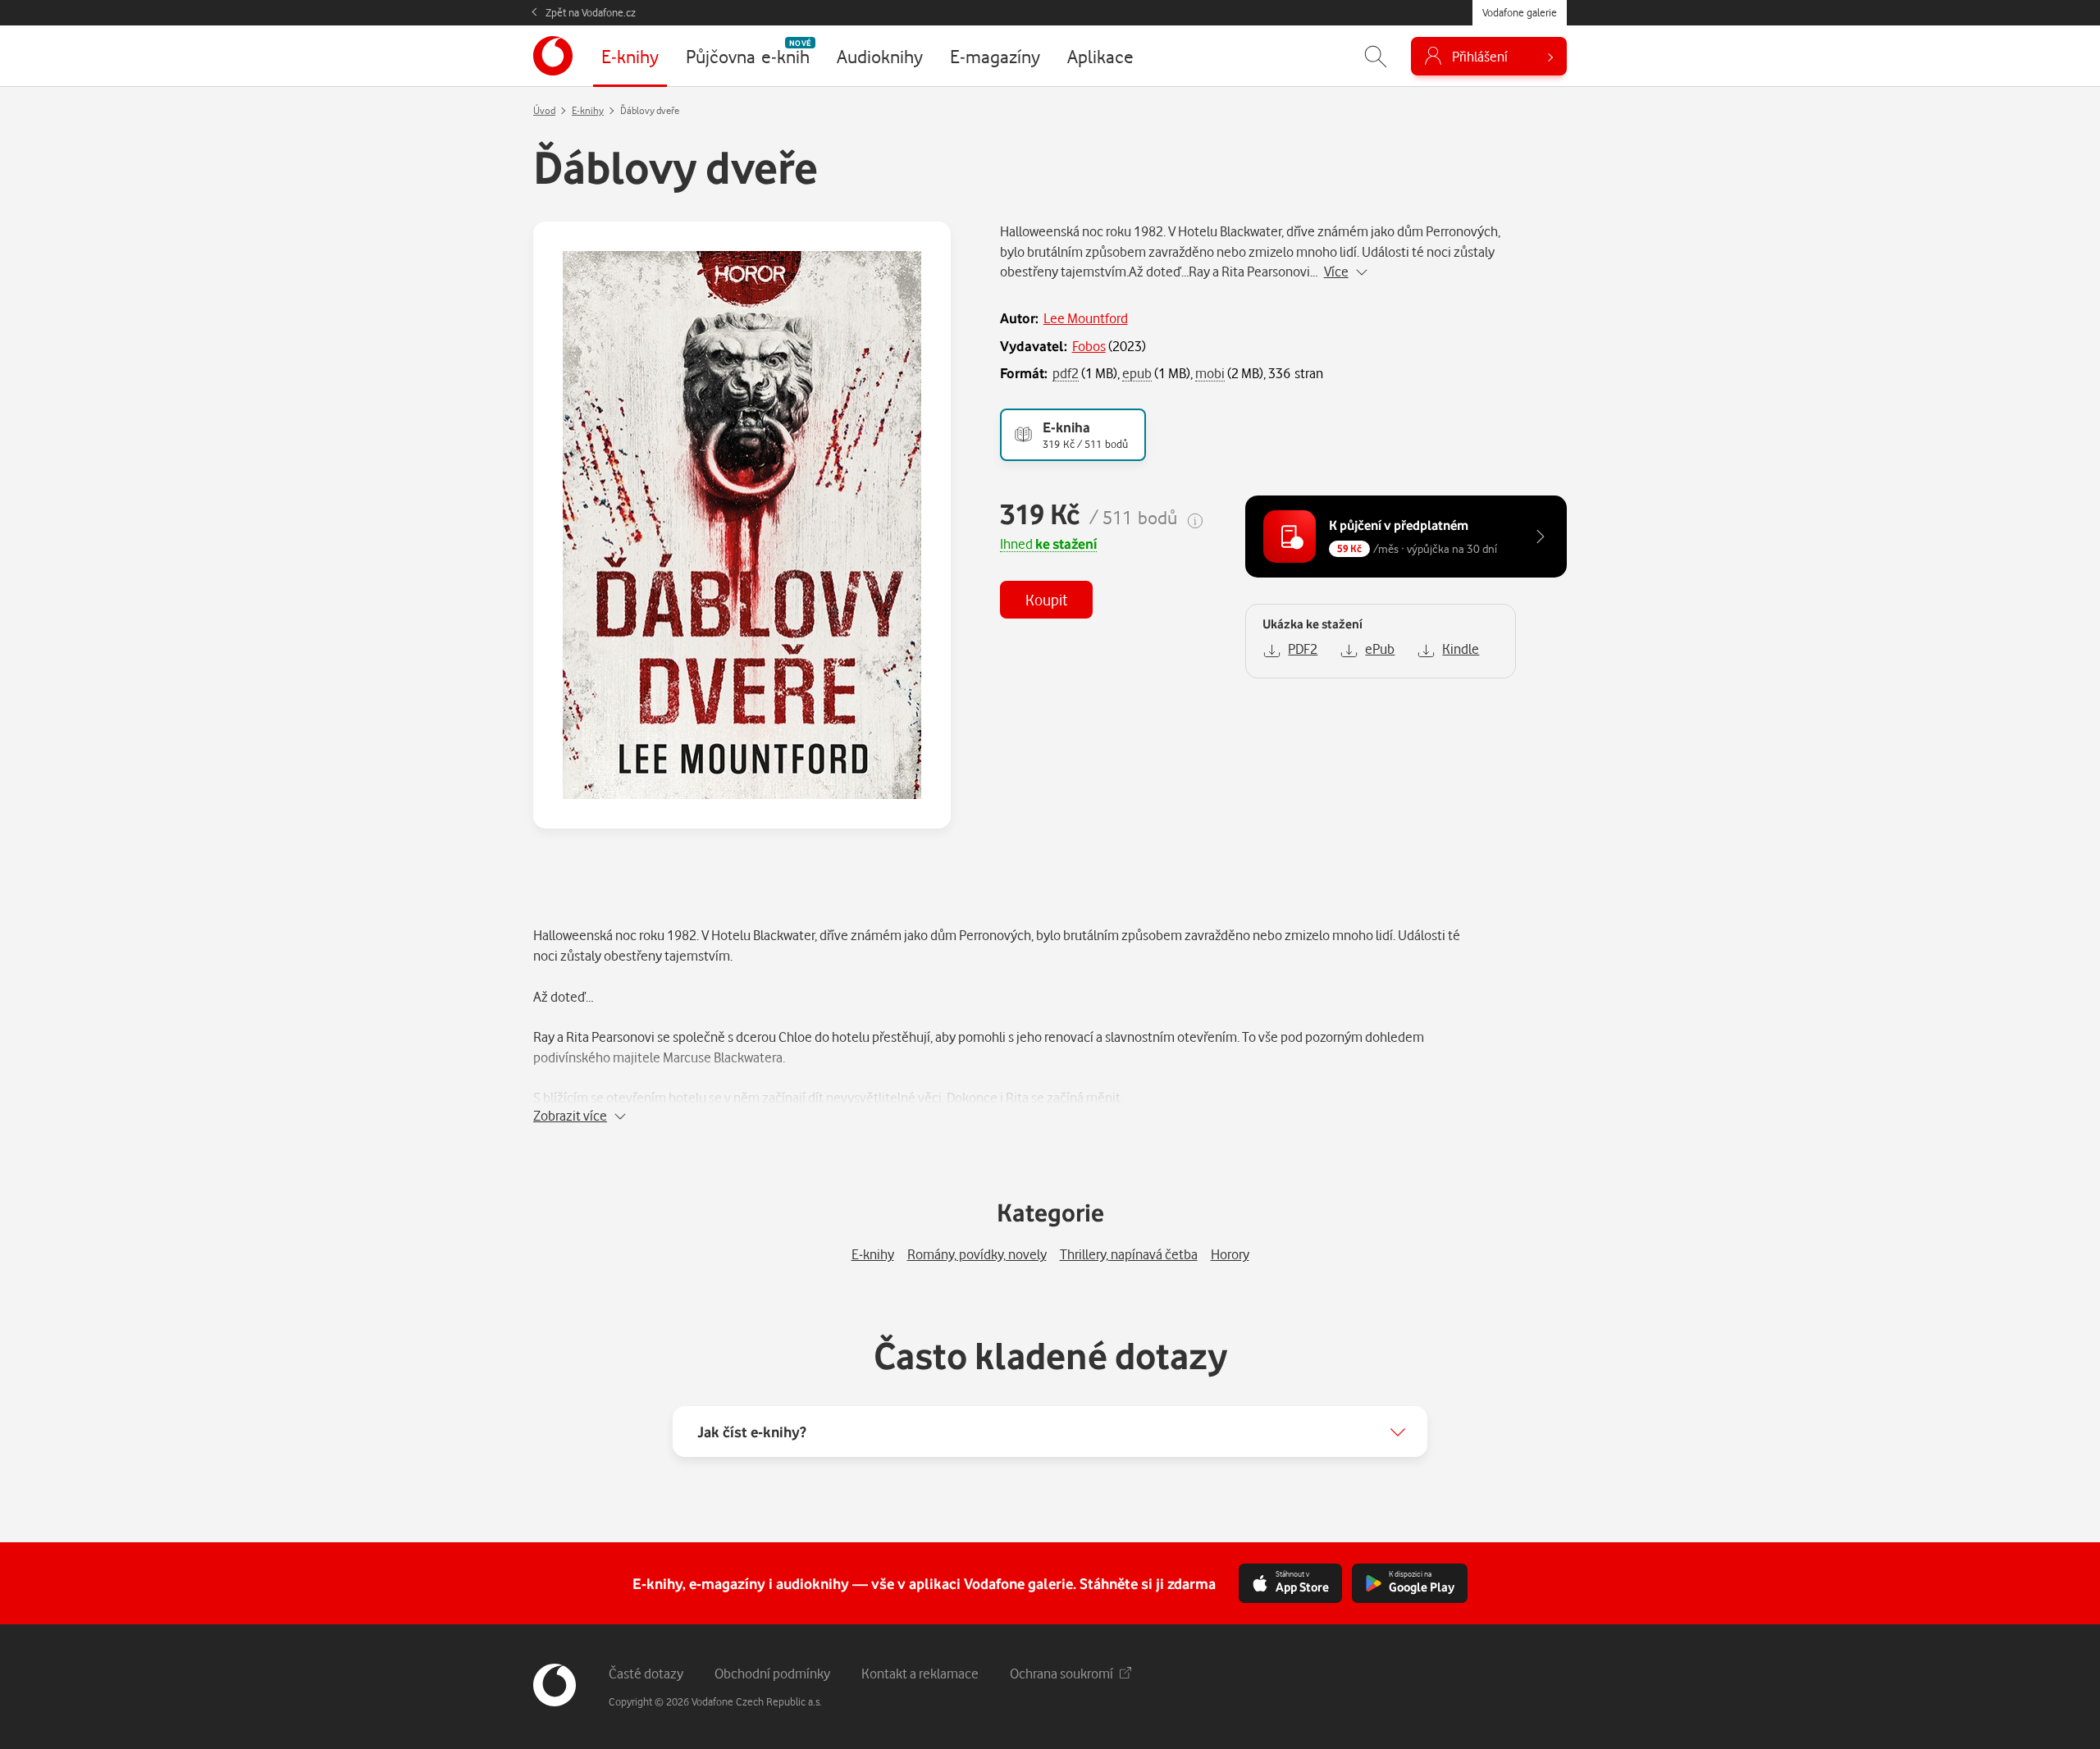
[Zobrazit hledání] (1376, 56)
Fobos (1089, 346)
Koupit (1046, 599)
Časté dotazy (646, 1673)
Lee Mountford (1086, 318)
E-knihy (588, 110)
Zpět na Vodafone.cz (591, 12)
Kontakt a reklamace (920, 1673)
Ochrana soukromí (1061, 1673)
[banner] (553, 56)
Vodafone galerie (1520, 12)
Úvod (544, 110)
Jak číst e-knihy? (752, 1432)
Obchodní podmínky (772, 1673)
